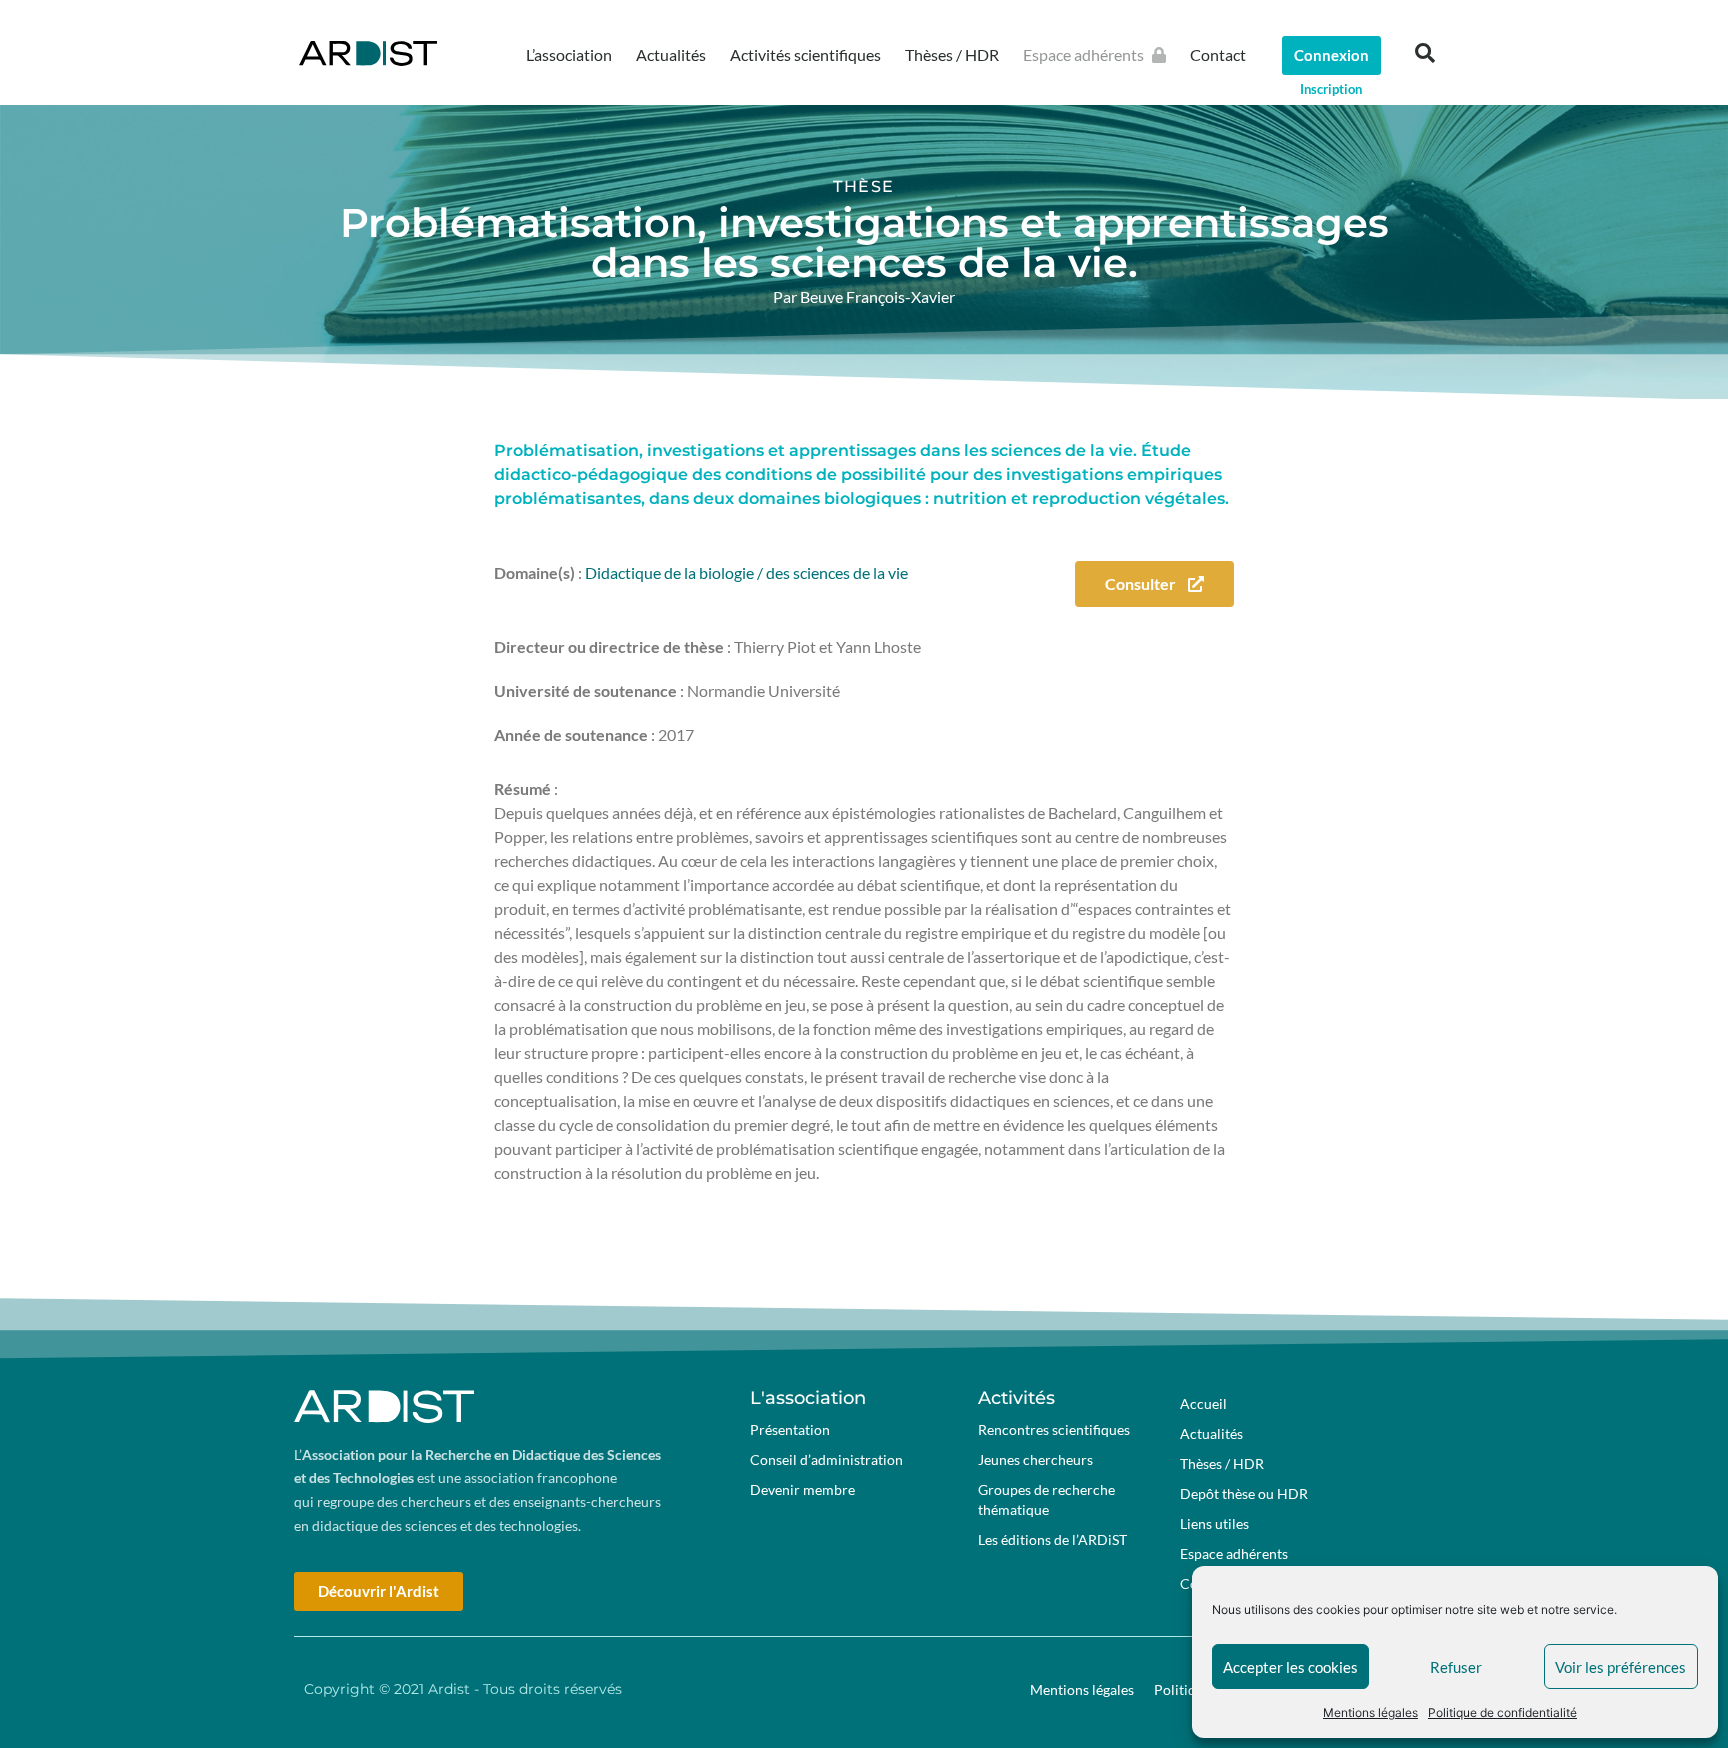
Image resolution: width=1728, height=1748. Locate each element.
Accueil (1203, 1403)
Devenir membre (802, 1489)
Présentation (790, 1429)
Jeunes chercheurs (1035, 1459)
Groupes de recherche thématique (1046, 1499)
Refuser (1456, 1667)
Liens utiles (1214, 1523)
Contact (1218, 54)
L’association (569, 54)
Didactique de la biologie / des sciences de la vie (746, 572)
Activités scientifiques (805, 54)
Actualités (671, 54)
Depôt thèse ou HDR (1244, 1493)
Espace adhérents (1083, 54)
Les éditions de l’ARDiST (1052, 1539)
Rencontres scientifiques (1054, 1429)
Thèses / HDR (952, 54)
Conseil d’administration (826, 1459)
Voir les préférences (1620, 1667)
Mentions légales (1370, 1712)
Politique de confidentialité (1502, 1712)
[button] (1425, 53)
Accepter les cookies (1290, 1667)
